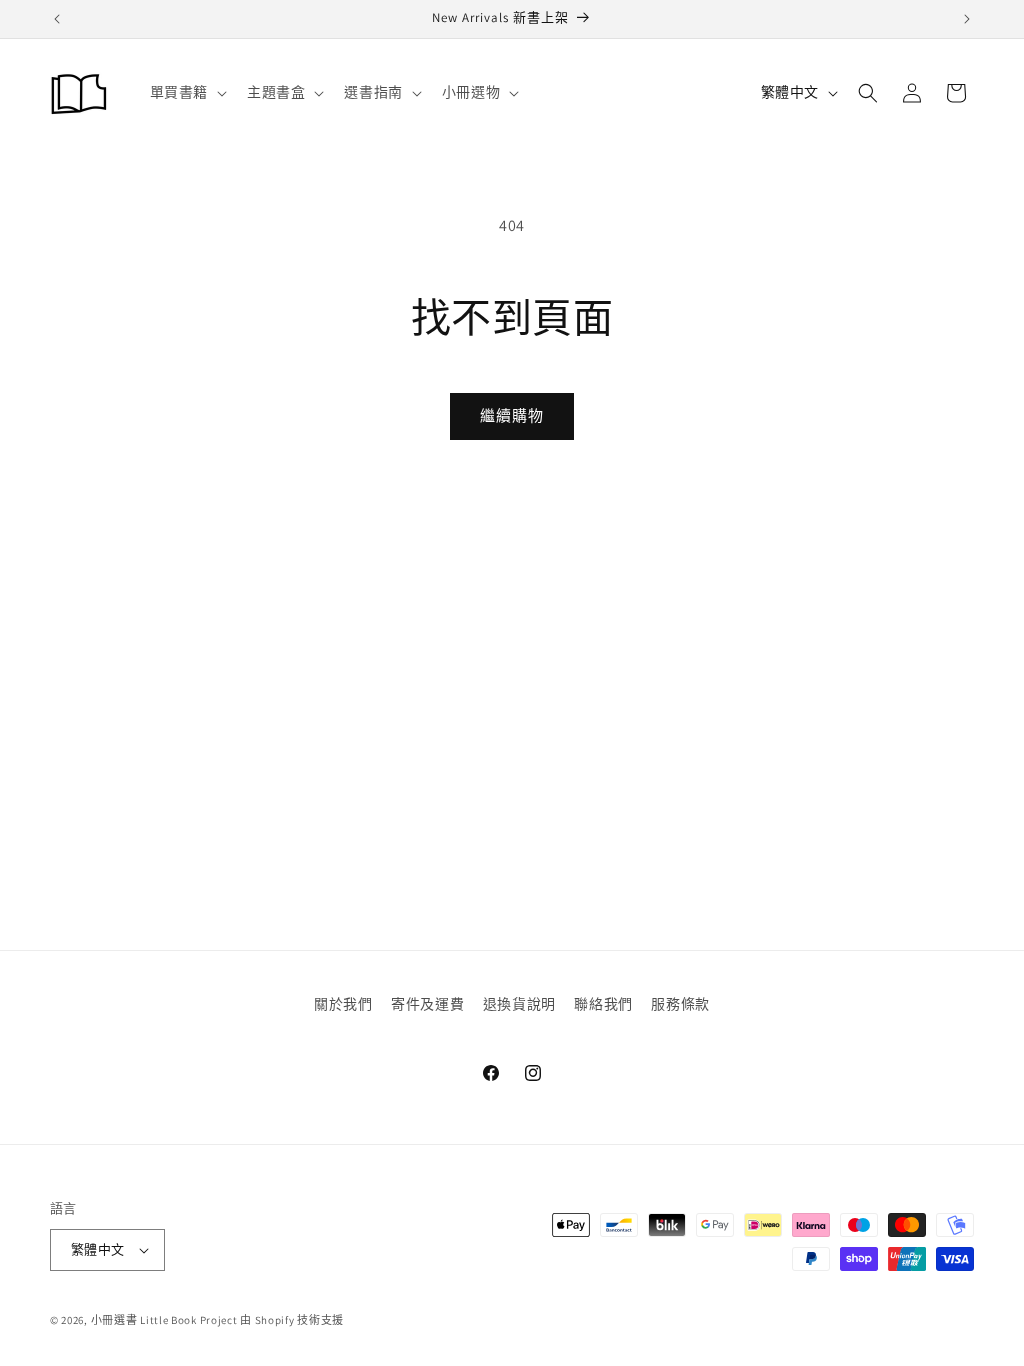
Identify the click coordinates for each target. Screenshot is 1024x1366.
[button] (185, 481)
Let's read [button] (337, 717)
